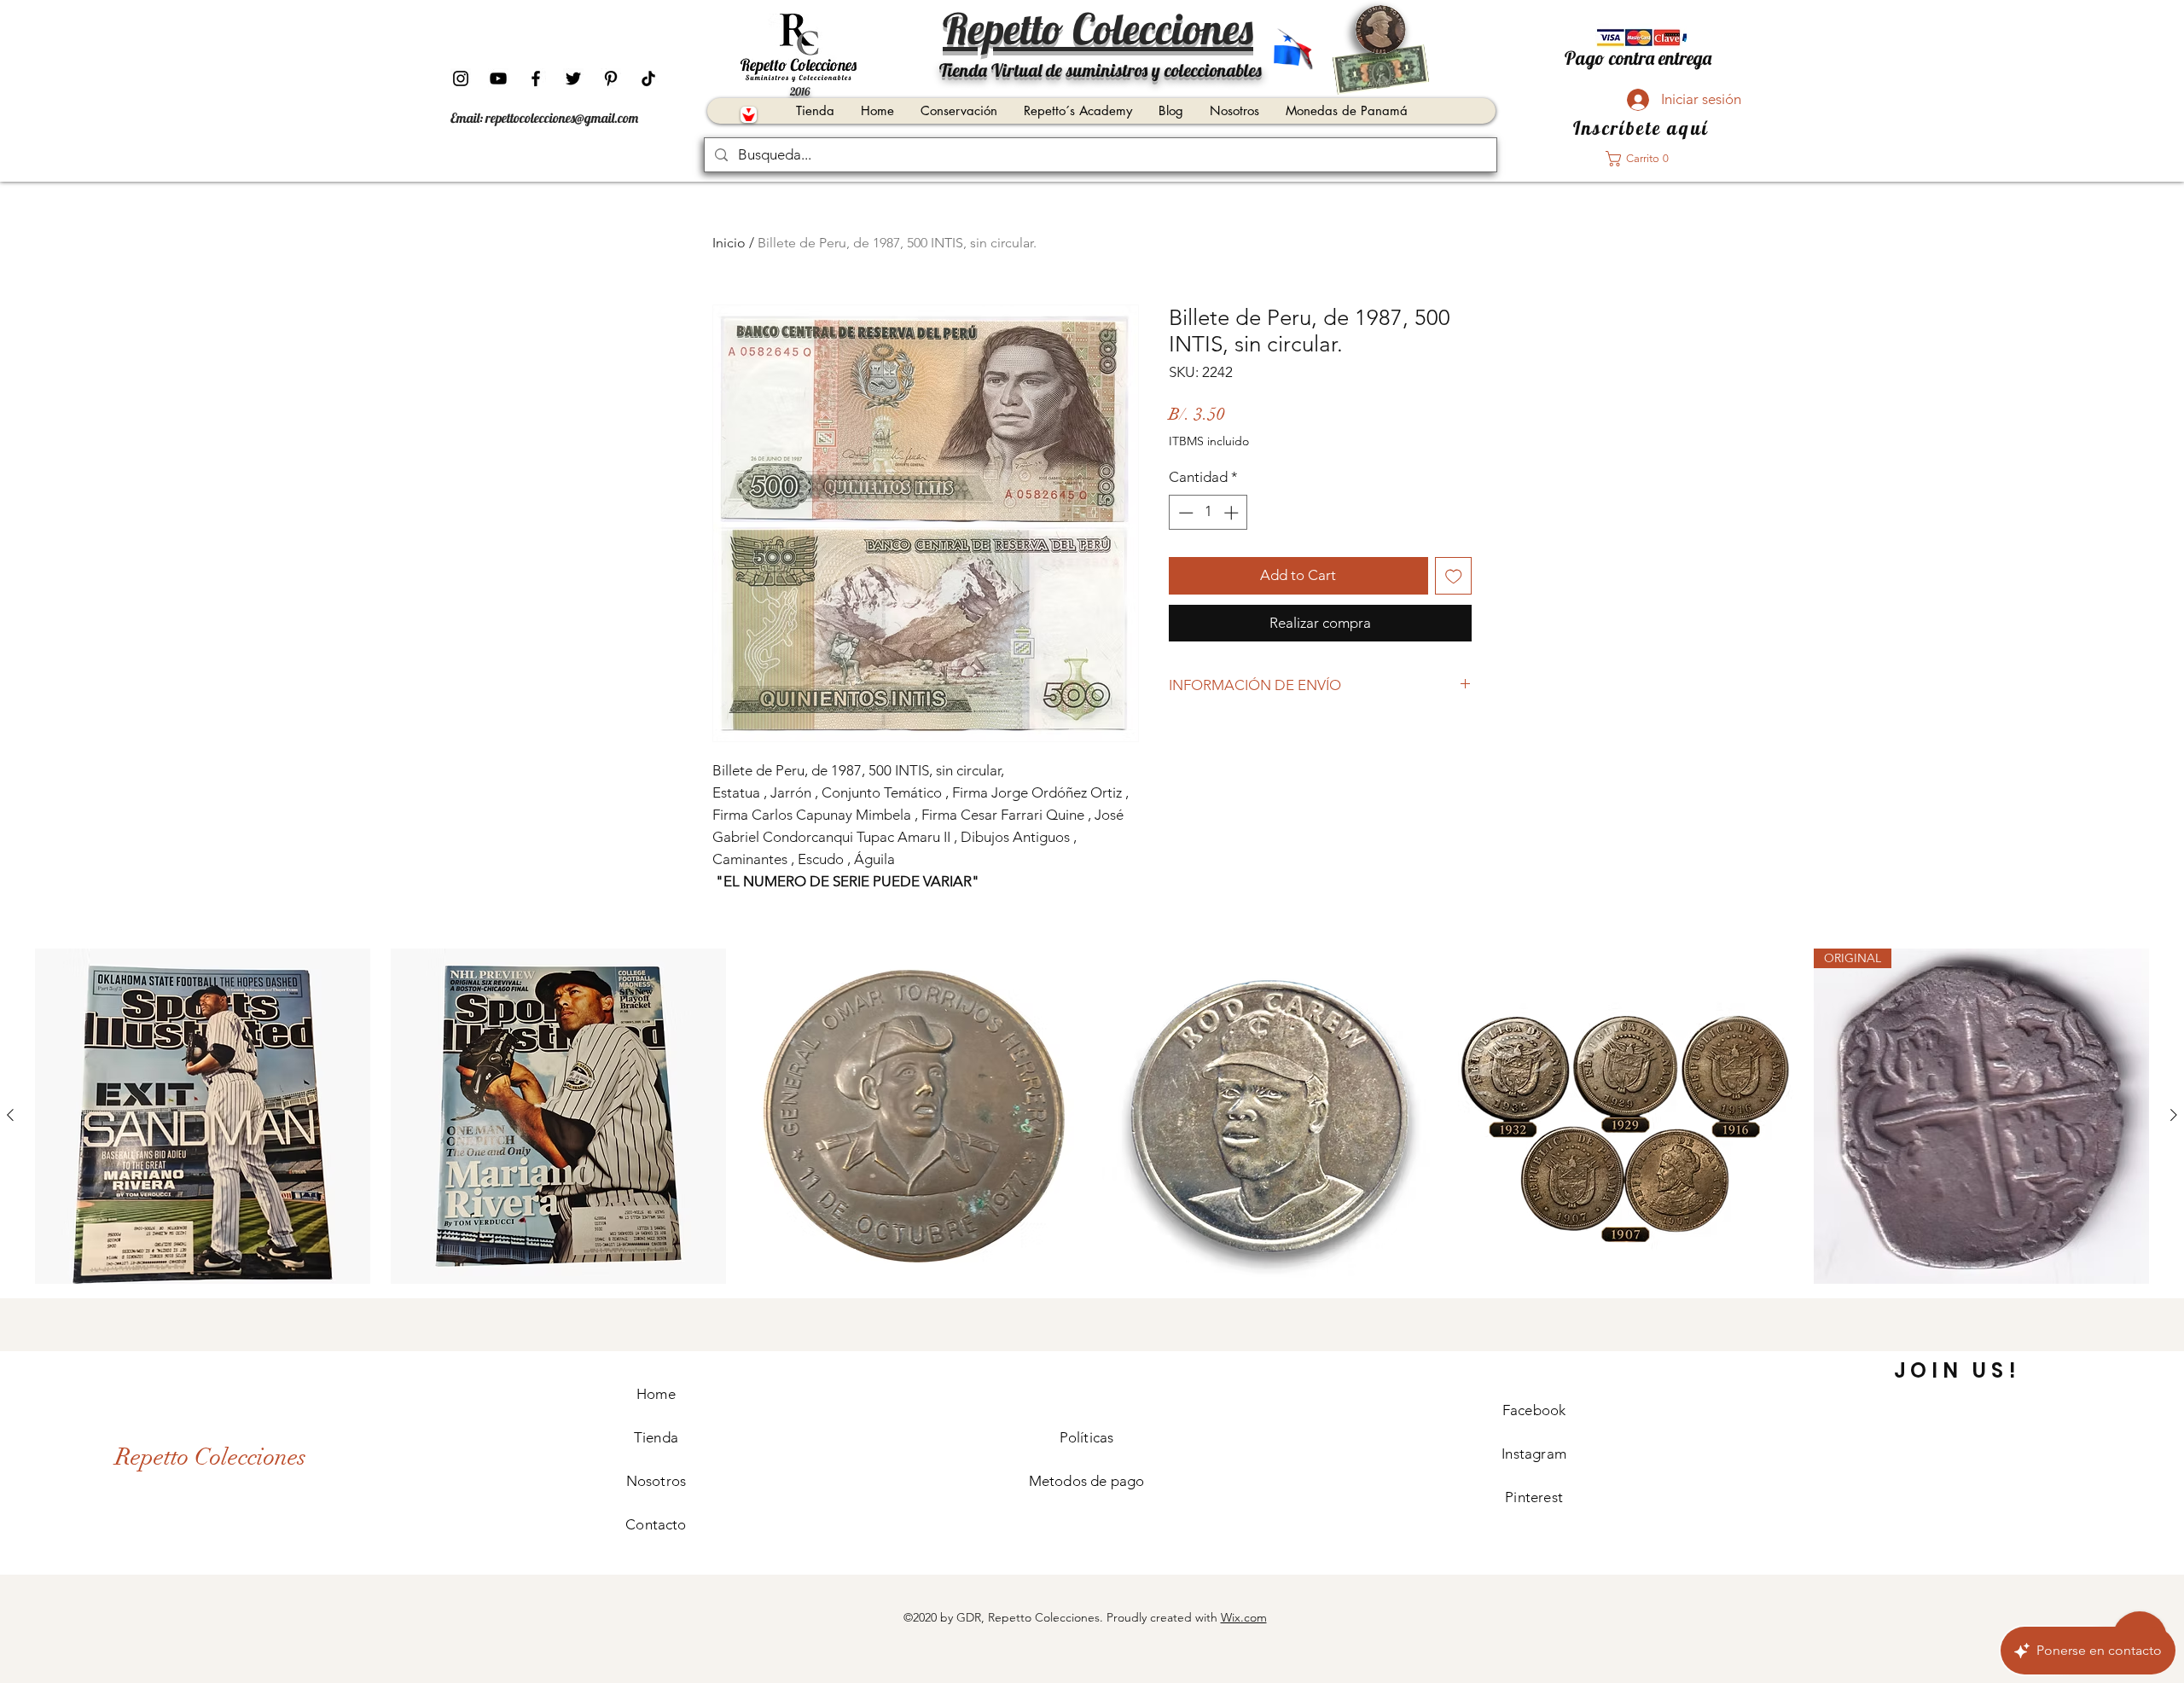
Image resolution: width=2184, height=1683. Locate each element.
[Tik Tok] (648, 78)
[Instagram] (461, 78)
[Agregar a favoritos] (1454, 576)
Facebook (1534, 1410)
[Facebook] (536, 78)
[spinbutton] (1208, 513)
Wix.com (1244, 1617)
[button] (1642, 159)
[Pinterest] (611, 78)
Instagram (1534, 1454)
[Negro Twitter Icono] (573, 78)
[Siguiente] (2174, 1115)
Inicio (729, 243)
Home (656, 1394)
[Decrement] (1184, 513)
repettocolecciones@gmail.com (562, 118)
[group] (1092, 1116)
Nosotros (656, 1481)
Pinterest (1534, 1497)
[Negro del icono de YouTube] (498, 78)
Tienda (656, 1437)
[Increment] (1233, 513)
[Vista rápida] (203, 1116)
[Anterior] (10, 1115)
